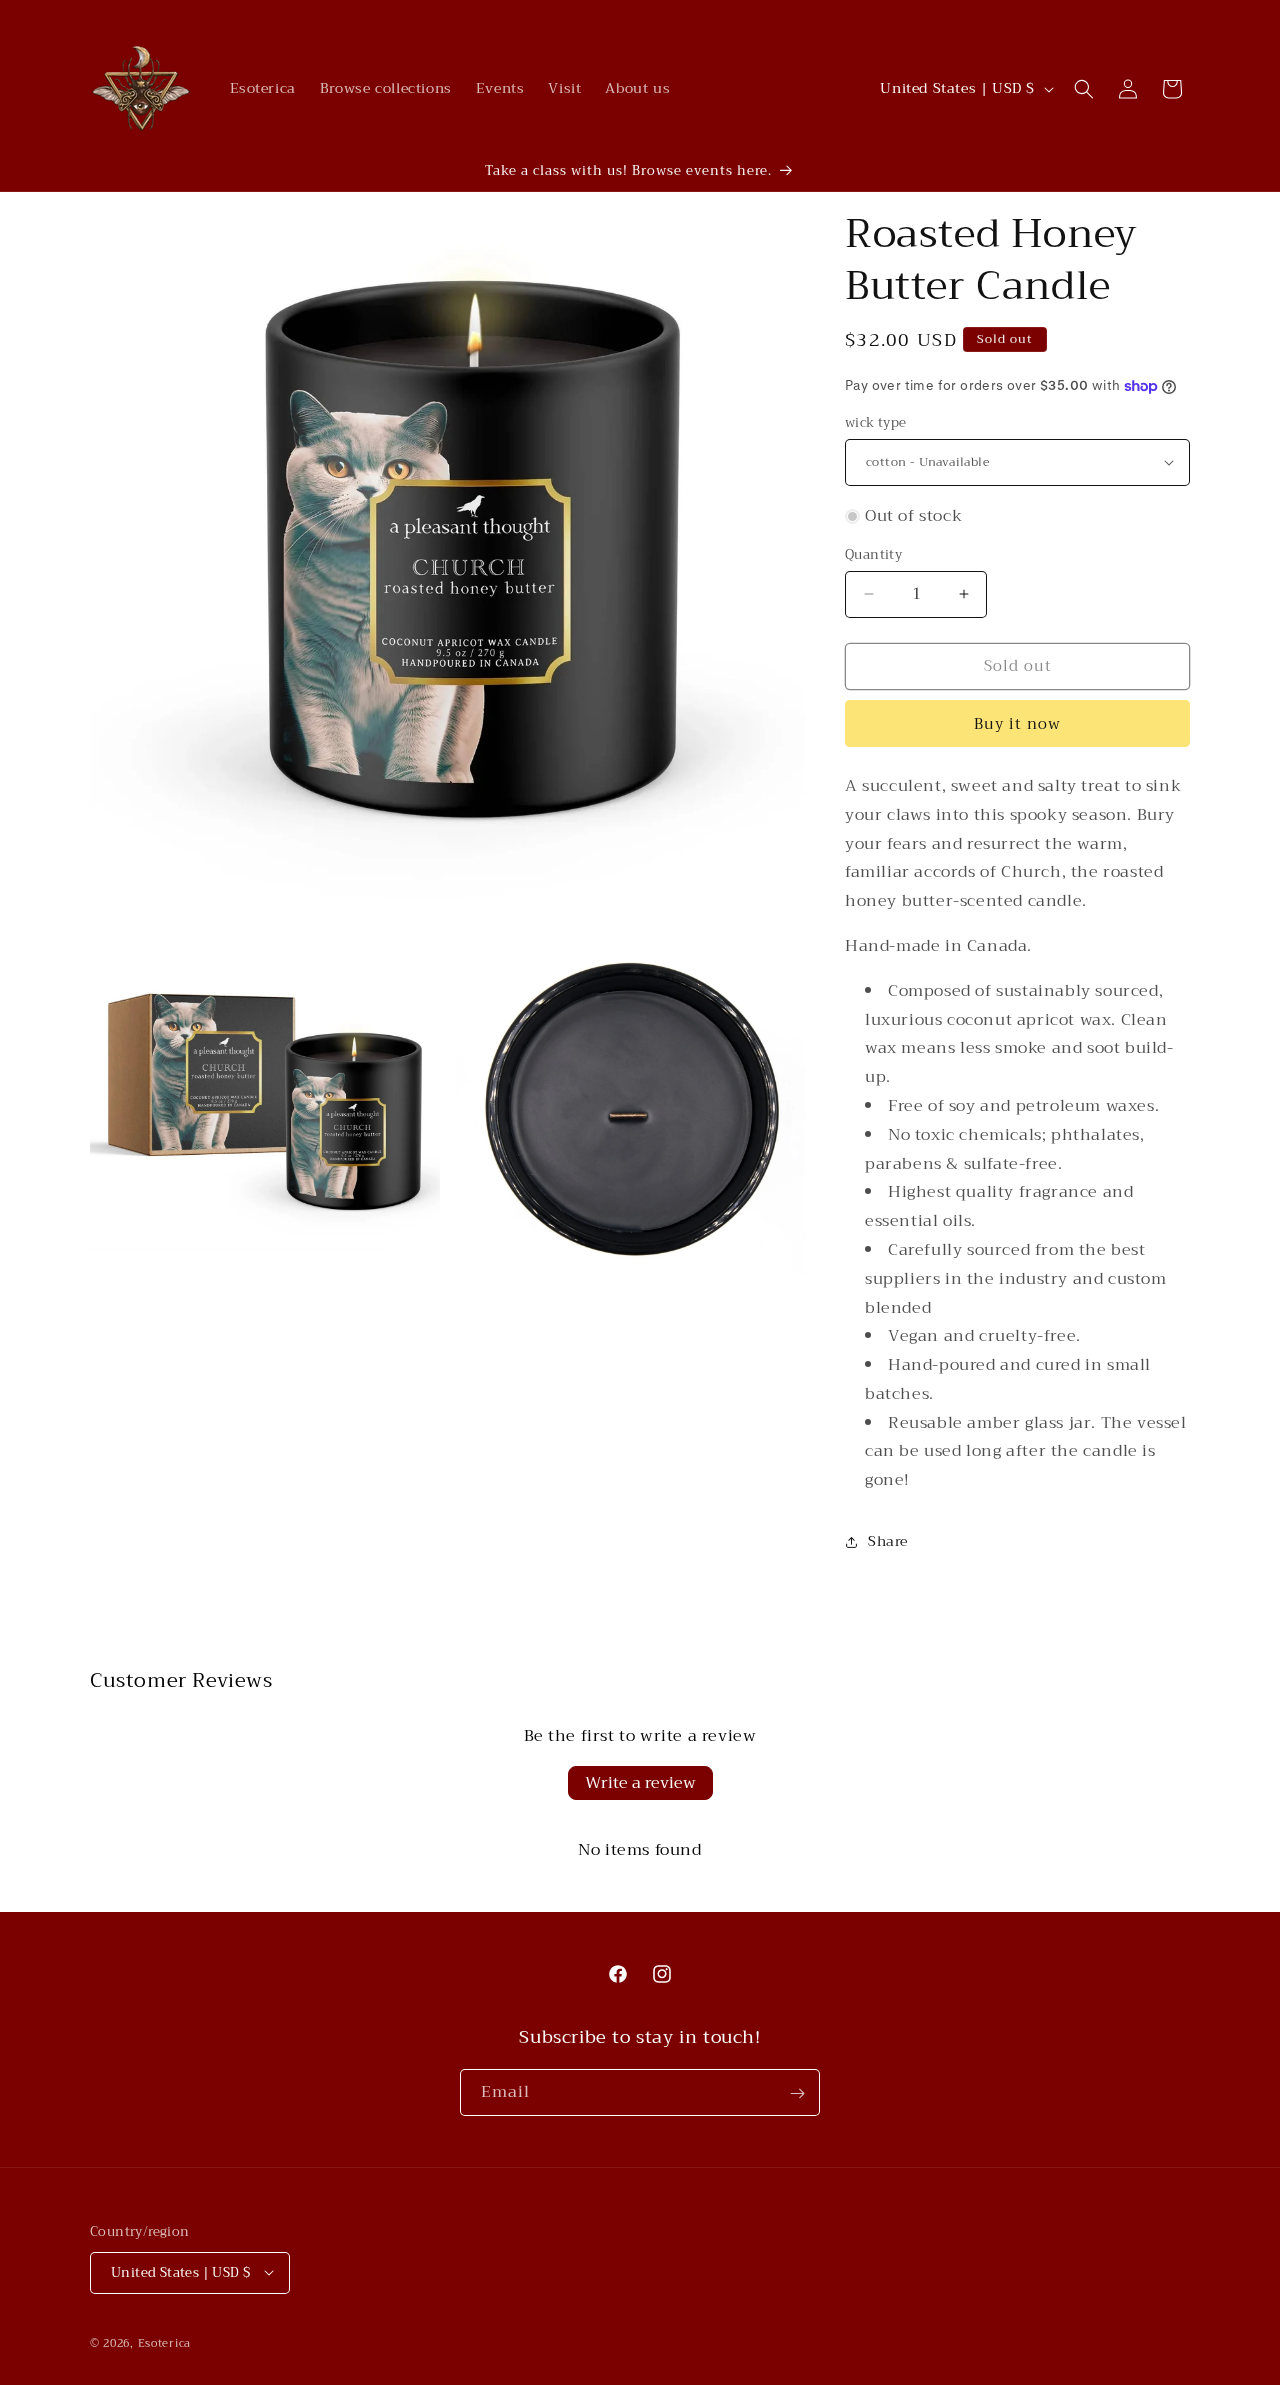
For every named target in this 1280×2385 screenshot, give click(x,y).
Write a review (640, 1783)
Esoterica (164, 2342)
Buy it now (1017, 724)
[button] (1084, 89)
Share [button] (888, 1541)
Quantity (873, 555)
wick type (876, 423)
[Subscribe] (797, 2093)
